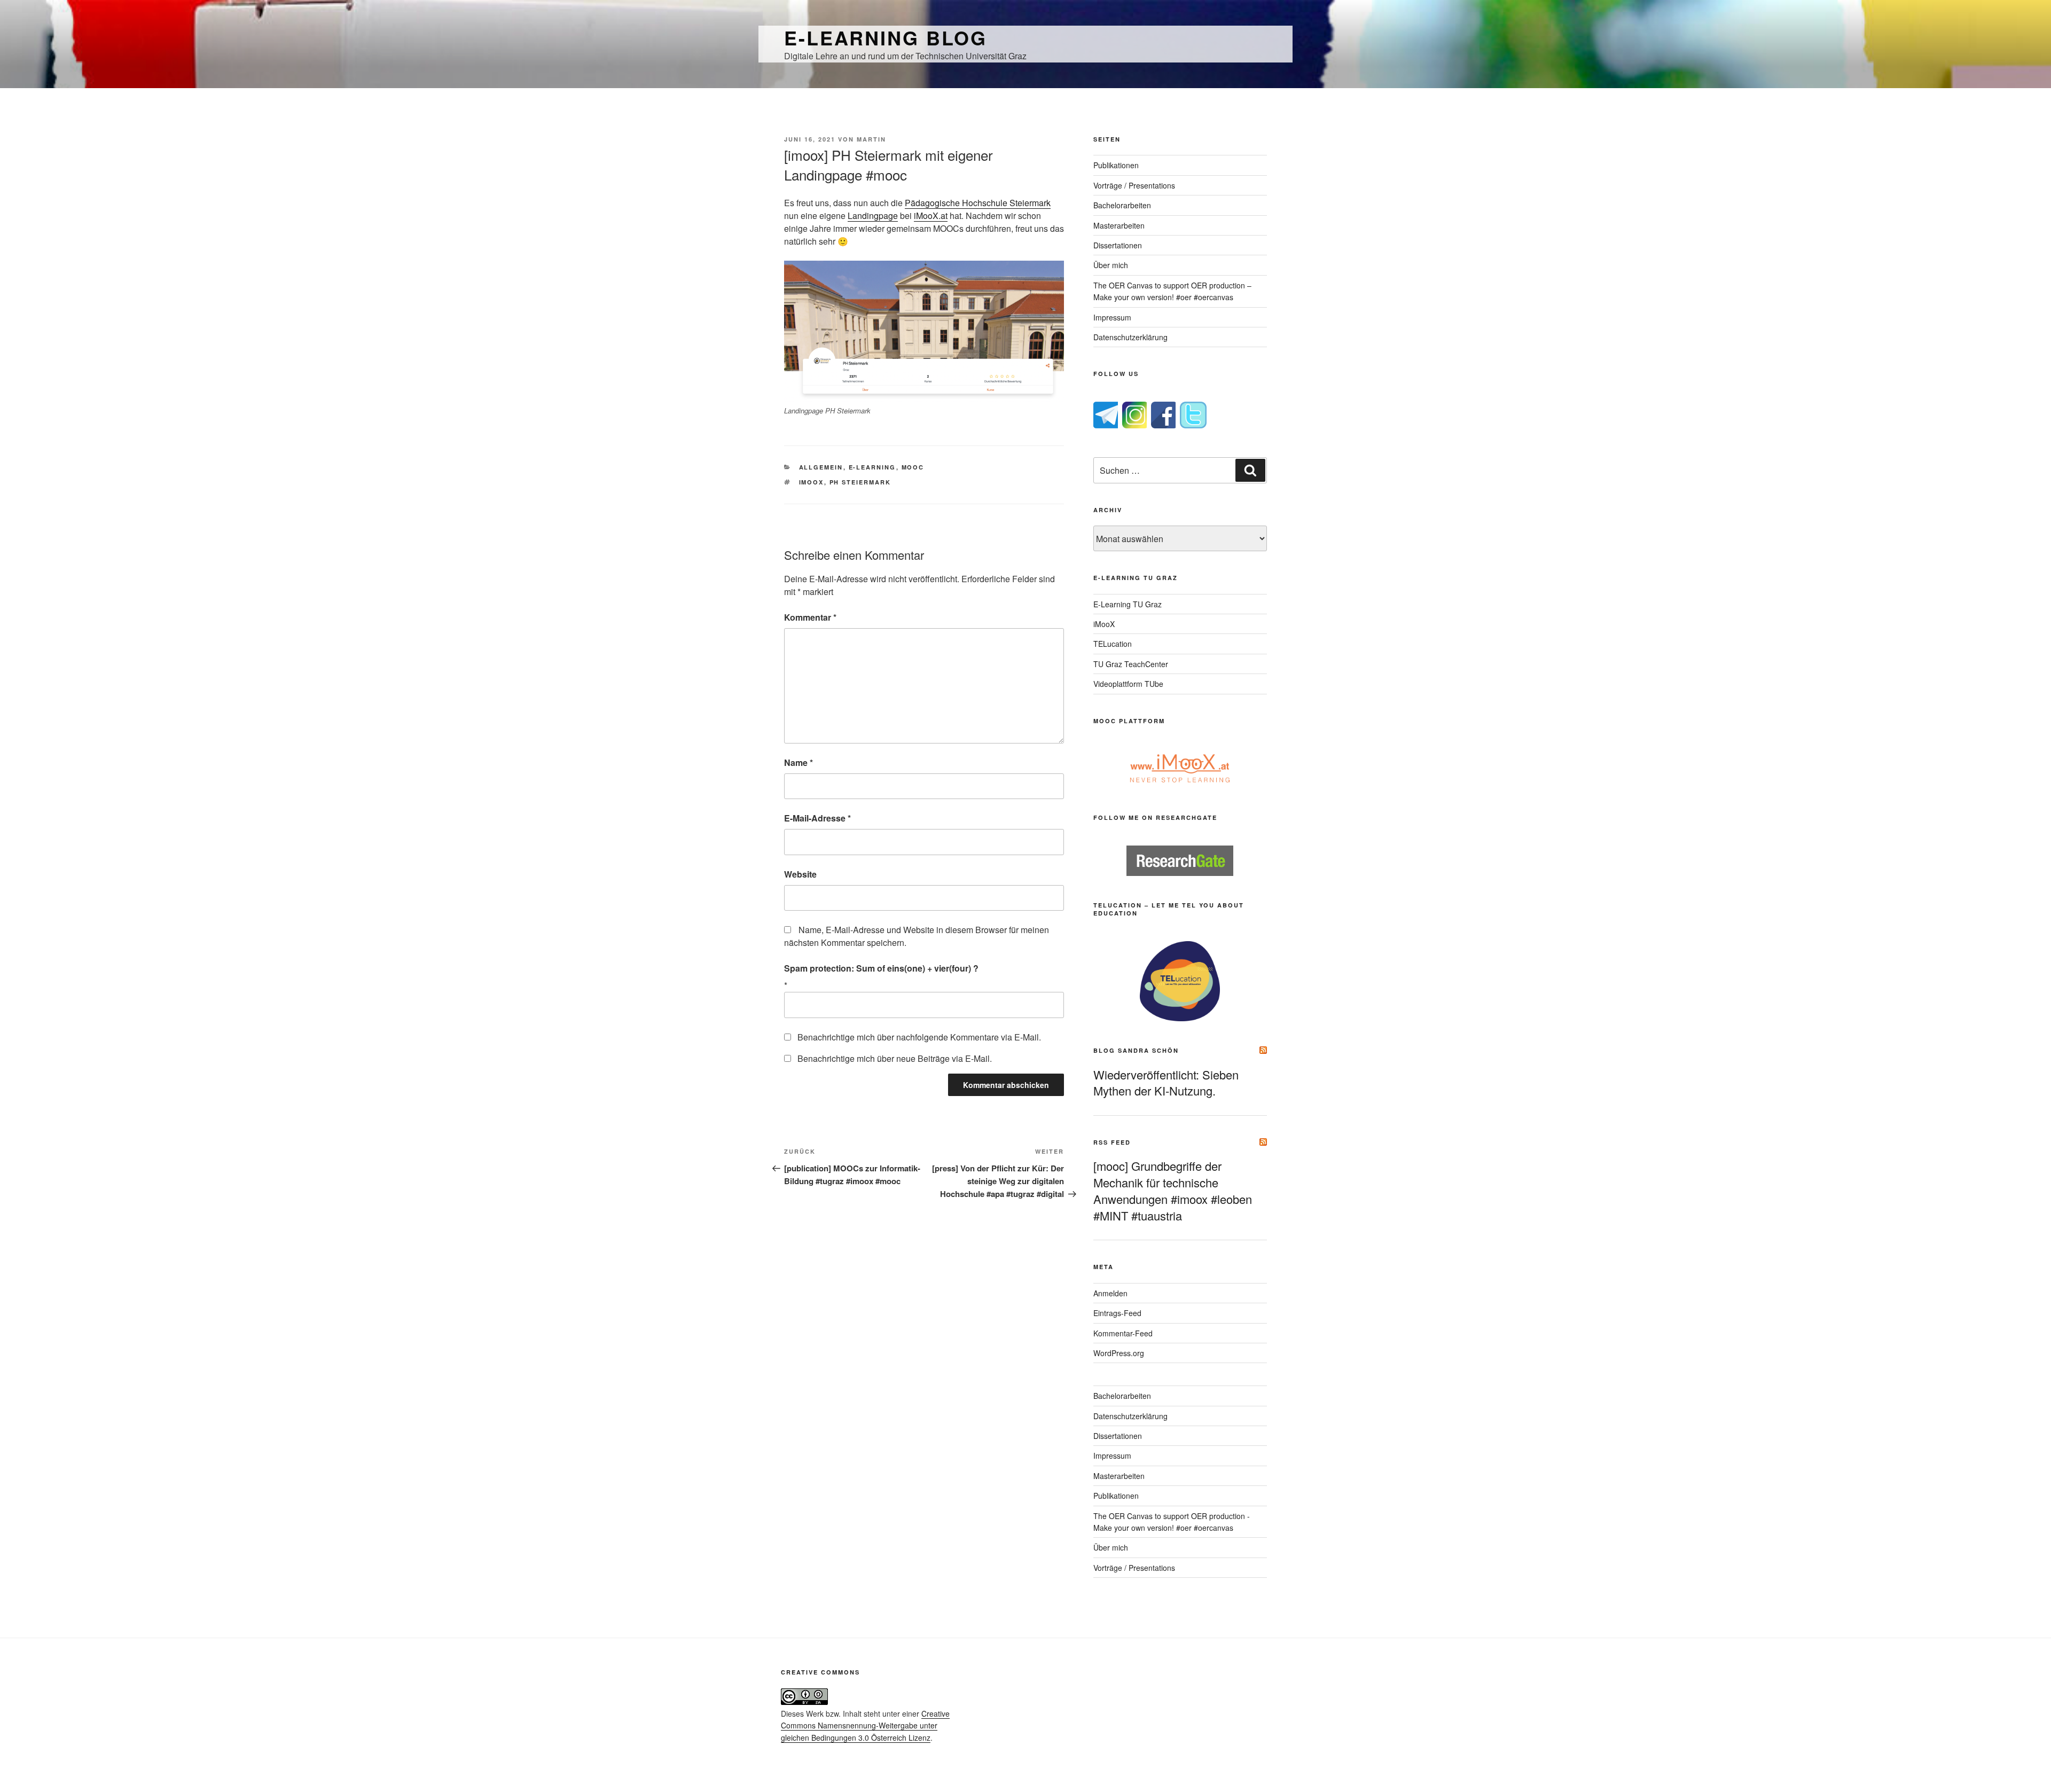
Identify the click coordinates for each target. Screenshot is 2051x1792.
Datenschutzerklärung (1130, 337)
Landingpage (873, 216)
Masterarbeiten (1119, 225)
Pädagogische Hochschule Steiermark (978, 203)
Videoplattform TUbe (1128, 684)
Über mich (1111, 265)
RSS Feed (1112, 1142)
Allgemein (821, 467)
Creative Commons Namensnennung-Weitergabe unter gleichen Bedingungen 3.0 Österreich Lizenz (865, 1726)
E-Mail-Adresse (817, 818)
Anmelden (1110, 1293)
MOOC (913, 467)
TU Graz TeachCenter (1131, 664)
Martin (871, 139)
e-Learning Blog (886, 37)
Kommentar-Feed (1123, 1333)
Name (799, 762)
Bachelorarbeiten (1122, 205)
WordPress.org (1119, 1353)
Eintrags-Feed (1117, 1313)
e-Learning (872, 467)
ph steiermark (860, 482)
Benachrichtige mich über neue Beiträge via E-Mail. (895, 1058)
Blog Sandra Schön (1136, 1050)
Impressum (1112, 317)
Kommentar (810, 617)
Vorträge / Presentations (1134, 185)
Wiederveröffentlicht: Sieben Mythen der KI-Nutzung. (1166, 1083)
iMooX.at (931, 216)
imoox (812, 482)
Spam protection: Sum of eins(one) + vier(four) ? (881, 968)
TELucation (1113, 644)
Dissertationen (1118, 245)
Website (800, 874)
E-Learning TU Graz (1128, 604)
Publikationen (1116, 165)
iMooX (1104, 624)
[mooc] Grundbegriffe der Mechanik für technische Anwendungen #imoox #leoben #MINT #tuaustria (1173, 1190)
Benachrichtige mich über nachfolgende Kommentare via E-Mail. (919, 1037)
